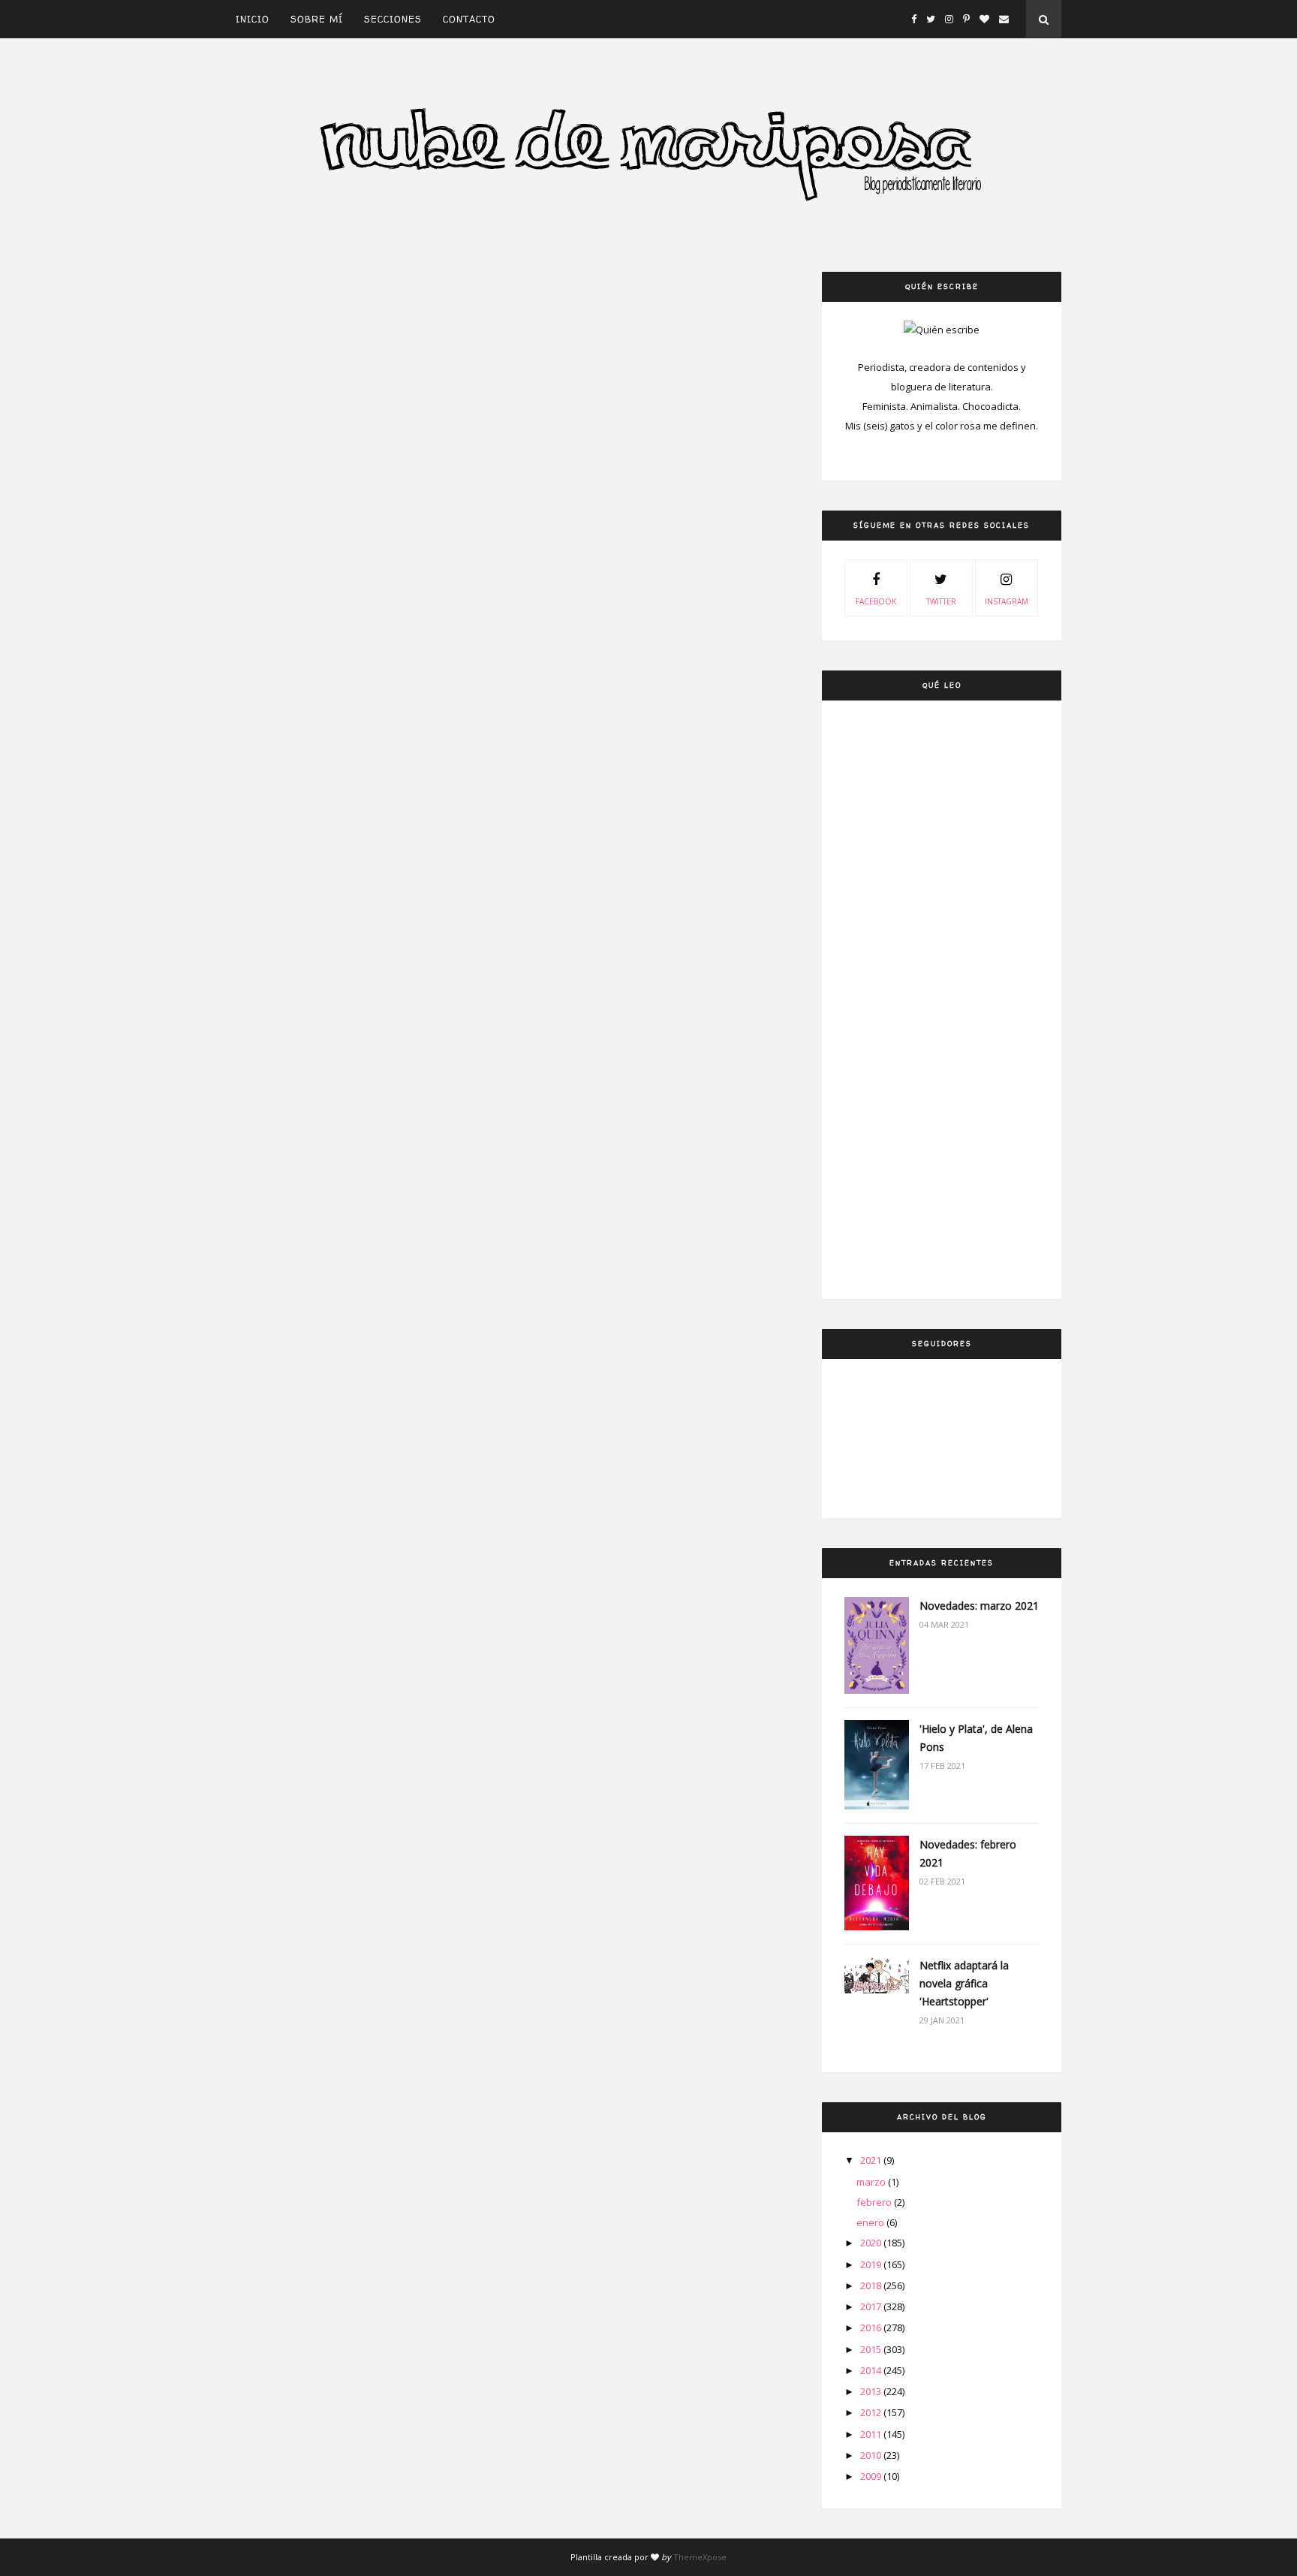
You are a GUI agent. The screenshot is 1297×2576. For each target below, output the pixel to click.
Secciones (393, 19)
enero (871, 2222)
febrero (875, 2202)
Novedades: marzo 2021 (979, 1606)
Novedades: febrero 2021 (968, 1853)
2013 (872, 2391)
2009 (872, 2476)
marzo (872, 2182)
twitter (941, 601)
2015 (872, 2349)
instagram (1007, 601)
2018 (872, 2285)
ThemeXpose (700, 2557)
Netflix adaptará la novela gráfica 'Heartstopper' (964, 1983)
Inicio (253, 19)
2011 (872, 2434)
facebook (876, 601)
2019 (872, 2264)
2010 (872, 2455)
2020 (872, 2243)
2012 (872, 2412)
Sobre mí (317, 19)
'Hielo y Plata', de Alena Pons (976, 1738)
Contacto (469, 19)
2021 (872, 2160)
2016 (872, 2327)
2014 (872, 2370)
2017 (872, 2306)
